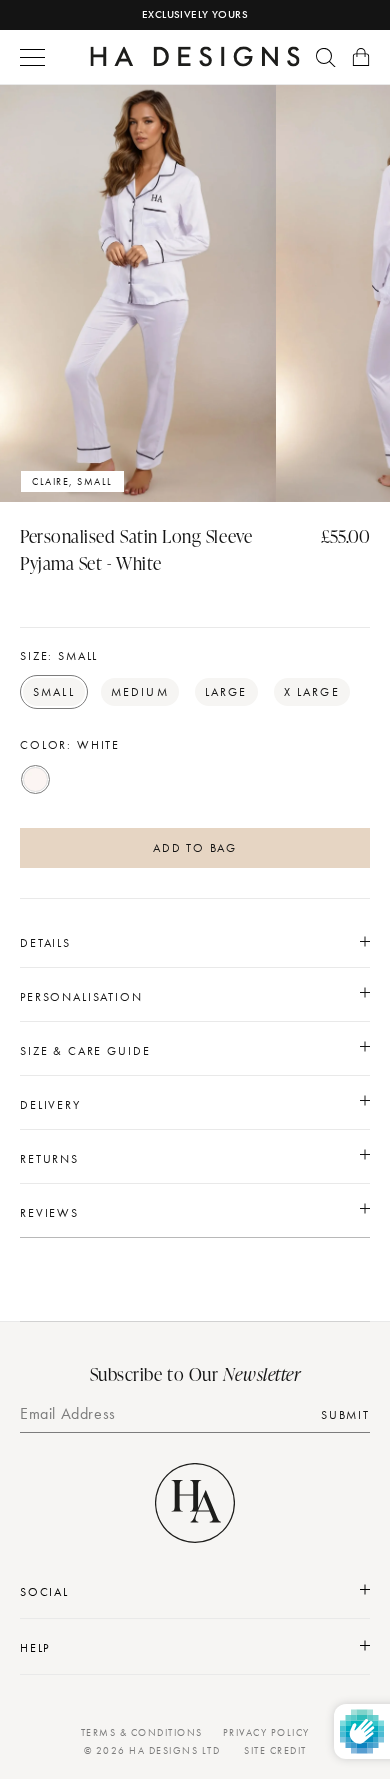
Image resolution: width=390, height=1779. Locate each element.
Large (226, 692)
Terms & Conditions (142, 1732)
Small (54, 692)
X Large (312, 692)
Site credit (275, 1750)
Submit (345, 1415)
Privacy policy (266, 1732)
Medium (140, 692)
